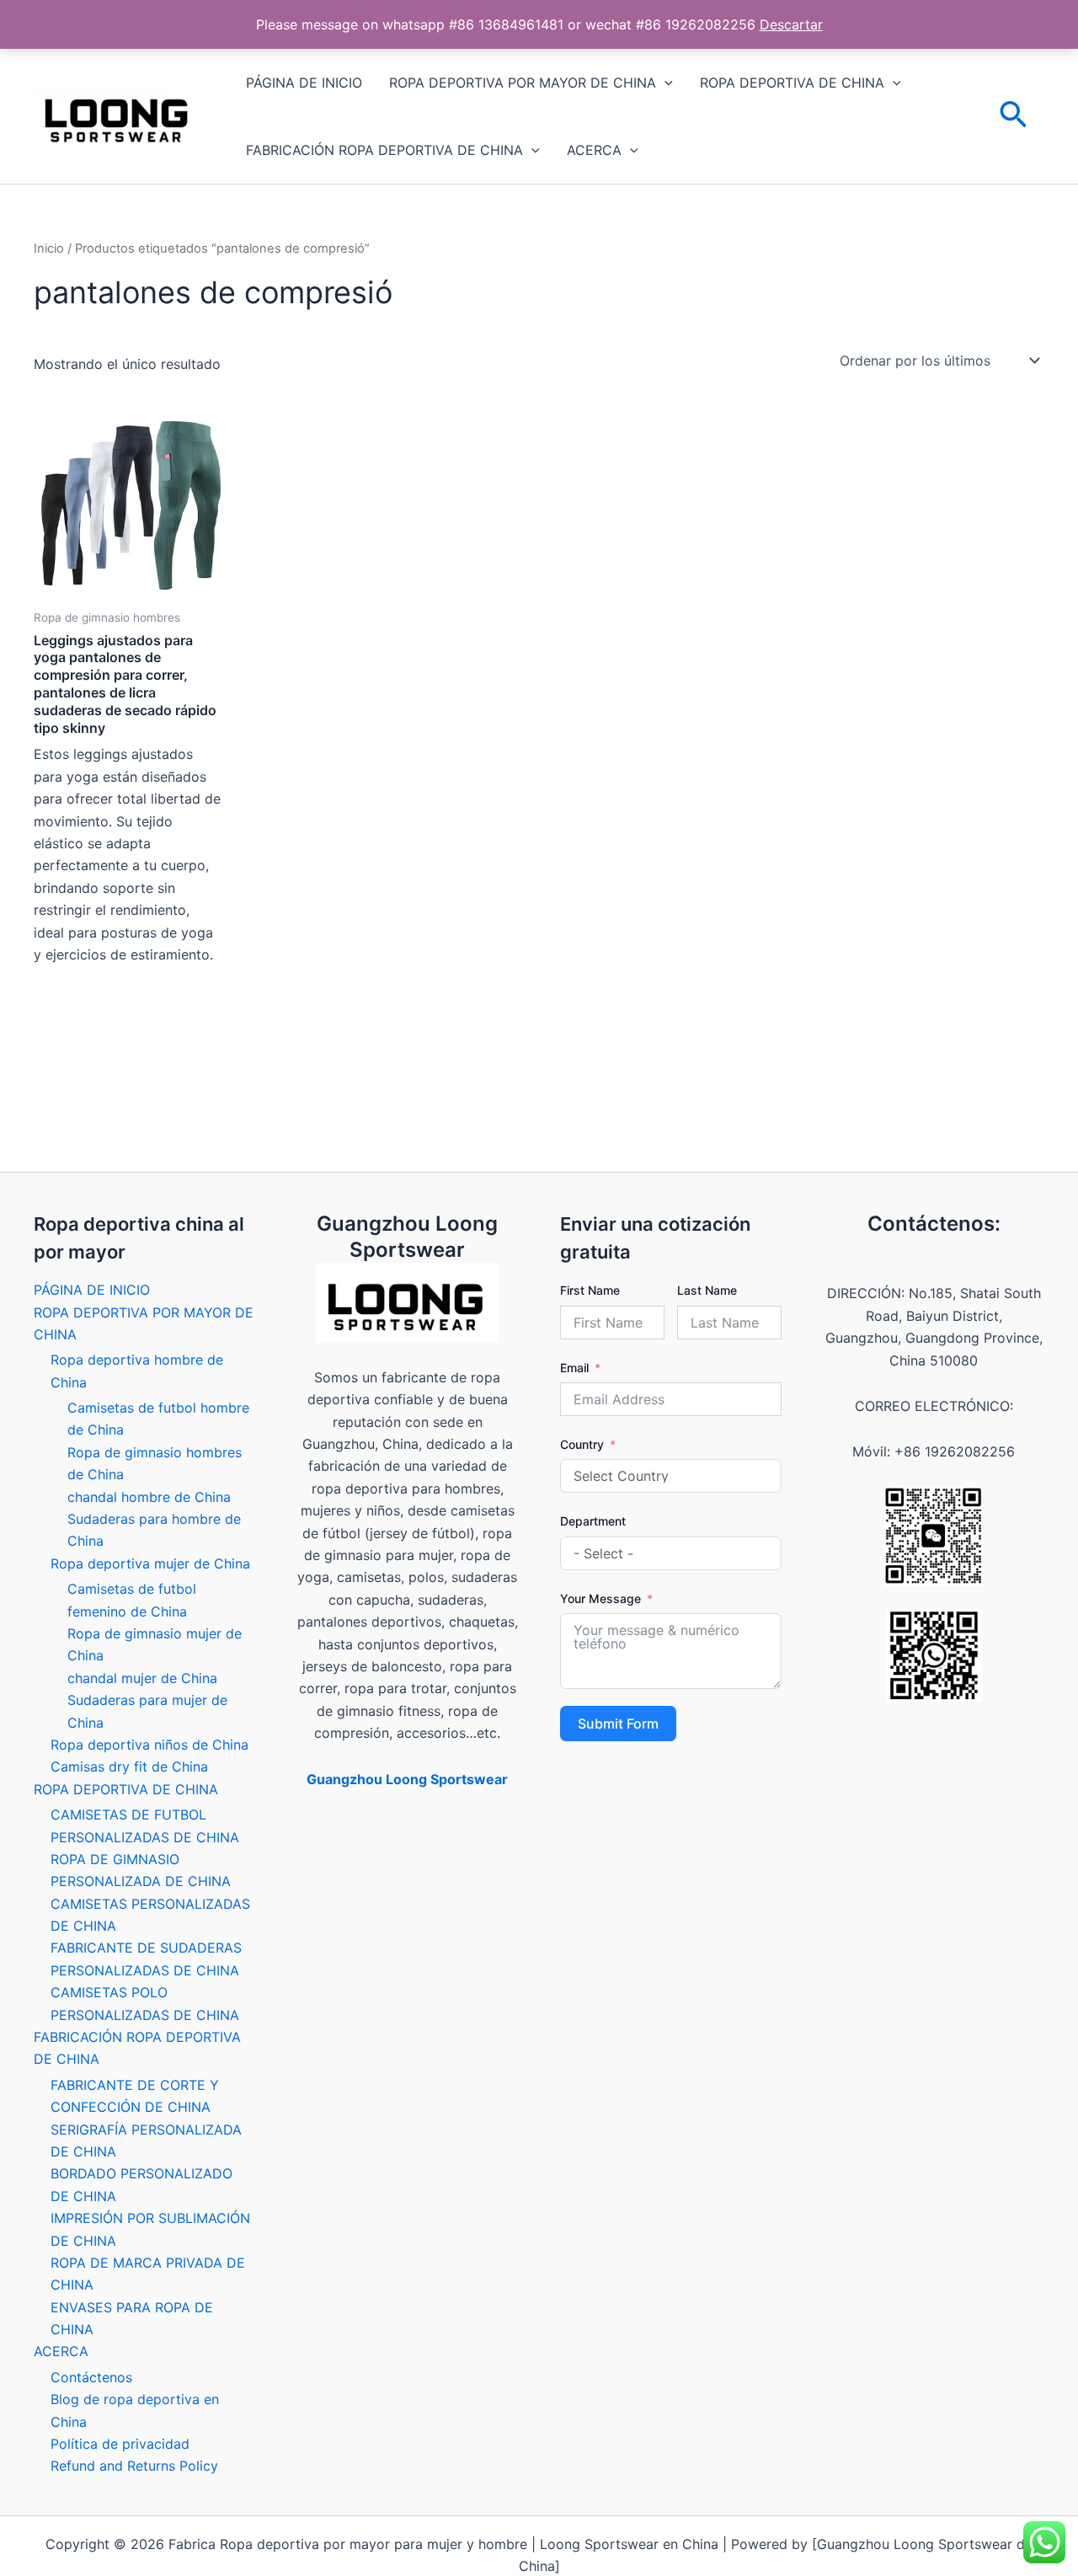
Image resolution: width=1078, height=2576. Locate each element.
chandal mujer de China (142, 1678)
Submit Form (618, 1724)
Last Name (707, 1290)
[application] (664, 83)
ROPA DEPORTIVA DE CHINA (792, 83)
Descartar (791, 24)
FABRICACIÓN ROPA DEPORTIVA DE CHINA (384, 150)
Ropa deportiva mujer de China (150, 1563)
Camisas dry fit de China (129, 1766)
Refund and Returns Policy (134, 2466)
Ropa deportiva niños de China (149, 1745)
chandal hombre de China (149, 1497)
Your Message (600, 1598)
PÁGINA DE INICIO (304, 83)
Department (593, 1521)
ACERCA (594, 150)
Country (582, 1444)
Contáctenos (91, 2377)
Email (574, 1368)
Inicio (49, 249)
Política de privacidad (120, 2444)
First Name (590, 1290)
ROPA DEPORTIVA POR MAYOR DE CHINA (523, 83)
